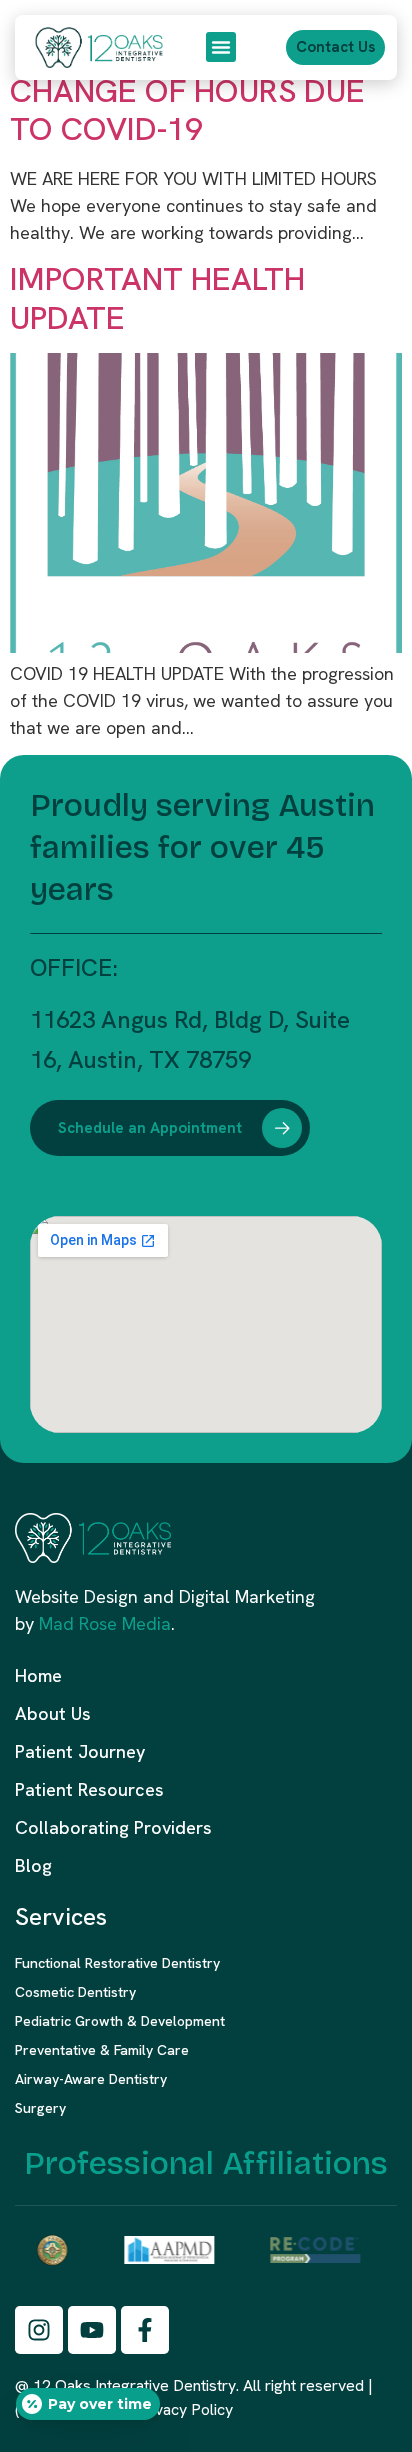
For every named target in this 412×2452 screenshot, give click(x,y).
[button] (221, 47)
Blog (33, 1865)
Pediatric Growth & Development (120, 2021)
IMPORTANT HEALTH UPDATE (157, 298)
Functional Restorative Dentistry (119, 1963)
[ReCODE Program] (312, 2250)
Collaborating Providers (113, 1827)
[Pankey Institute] (49, 2250)
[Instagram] (39, 2330)
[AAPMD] (166, 2250)
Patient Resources (89, 1789)
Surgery (40, 2108)
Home (38, 1675)
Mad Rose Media (105, 1623)
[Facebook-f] (145, 2330)
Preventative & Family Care (102, 2050)
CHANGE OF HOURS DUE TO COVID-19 (187, 110)
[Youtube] (92, 2330)
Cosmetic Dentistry (75, 1992)
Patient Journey (80, 1751)
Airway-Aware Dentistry (91, 2079)
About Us (53, 1713)
